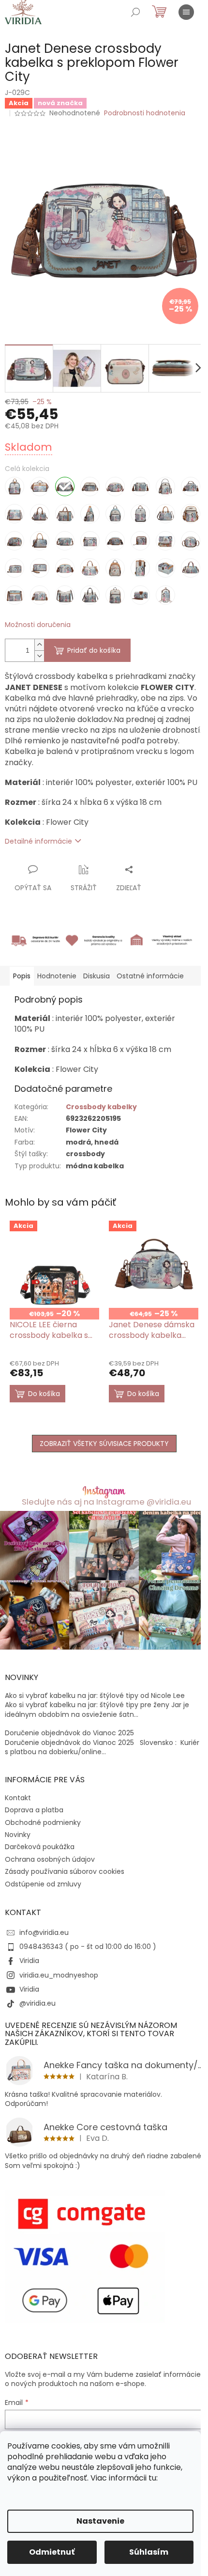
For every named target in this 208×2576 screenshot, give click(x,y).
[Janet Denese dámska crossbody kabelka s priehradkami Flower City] (15, 514)
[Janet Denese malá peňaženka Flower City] (90, 541)
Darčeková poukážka (40, 1847)
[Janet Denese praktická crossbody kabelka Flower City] (65, 568)
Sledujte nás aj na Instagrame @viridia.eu (106, 1502)
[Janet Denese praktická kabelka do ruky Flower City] (90, 568)
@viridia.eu (37, 2003)
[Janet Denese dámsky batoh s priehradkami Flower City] (140, 514)
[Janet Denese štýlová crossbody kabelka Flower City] (15, 595)
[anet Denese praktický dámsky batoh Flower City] (115, 568)
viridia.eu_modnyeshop (59, 1975)
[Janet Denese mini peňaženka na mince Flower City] (165, 541)
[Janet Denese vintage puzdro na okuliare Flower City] (165, 595)
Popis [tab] (22, 976)
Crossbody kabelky (101, 1107)
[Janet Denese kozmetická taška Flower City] (15, 541)
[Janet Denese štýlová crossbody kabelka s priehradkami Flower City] (40, 595)
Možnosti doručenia (38, 625)
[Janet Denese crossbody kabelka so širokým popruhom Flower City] (140, 487)
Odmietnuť (52, 2552)
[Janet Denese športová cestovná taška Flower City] (191, 568)
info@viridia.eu (44, 1932)
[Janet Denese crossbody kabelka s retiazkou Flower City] (115, 487)
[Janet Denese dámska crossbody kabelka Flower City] (191, 487)
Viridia (29, 1961)
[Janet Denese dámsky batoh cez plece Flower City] (90, 514)
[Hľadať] (135, 12)
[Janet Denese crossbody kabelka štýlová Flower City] (165, 487)
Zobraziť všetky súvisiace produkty (104, 1444)
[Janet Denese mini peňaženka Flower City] (140, 541)
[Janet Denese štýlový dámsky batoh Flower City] (115, 595)
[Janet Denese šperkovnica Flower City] (165, 568)
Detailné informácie (38, 841)
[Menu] (186, 12)
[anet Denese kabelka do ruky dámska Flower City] (165, 514)
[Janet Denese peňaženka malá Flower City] (15, 568)
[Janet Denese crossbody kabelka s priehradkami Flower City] (90, 487)
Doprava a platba (34, 1810)
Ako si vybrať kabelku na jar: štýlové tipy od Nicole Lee (95, 1696)
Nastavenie (100, 2521)
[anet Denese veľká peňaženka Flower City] (140, 595)
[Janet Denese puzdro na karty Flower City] (140, 568)
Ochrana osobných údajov (50, 1859)
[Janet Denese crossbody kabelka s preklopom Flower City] (65, 487)
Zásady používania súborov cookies (65, 1871)
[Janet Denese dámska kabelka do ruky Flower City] (40, 514)
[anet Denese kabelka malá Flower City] (191, 514)
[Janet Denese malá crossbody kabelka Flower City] (65, 541)
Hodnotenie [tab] (57, 976)
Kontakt (18, 1798)
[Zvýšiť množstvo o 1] (39, 645)
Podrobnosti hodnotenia (145, 113)
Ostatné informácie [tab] (150, 976)
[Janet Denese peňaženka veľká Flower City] (40, 568)
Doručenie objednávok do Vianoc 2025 (69, 1733)
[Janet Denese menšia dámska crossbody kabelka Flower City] (115, 541)
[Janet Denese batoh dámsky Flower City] (15, 487)
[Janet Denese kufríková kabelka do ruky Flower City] (40, 541)
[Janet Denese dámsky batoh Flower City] (115, 514)
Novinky (18, 1835)
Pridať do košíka (94, 650)
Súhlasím (149, 2552)
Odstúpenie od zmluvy (43, 1884)
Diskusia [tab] (97, 976)
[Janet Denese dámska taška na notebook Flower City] (65, 514)
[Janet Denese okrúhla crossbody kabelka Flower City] (191, 541)
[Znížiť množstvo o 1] (39, 656)
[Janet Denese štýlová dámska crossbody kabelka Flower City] (65, 595)
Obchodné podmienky (43, 1822)
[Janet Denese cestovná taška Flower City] (40, 487)
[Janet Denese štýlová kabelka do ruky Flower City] (90, 595)
